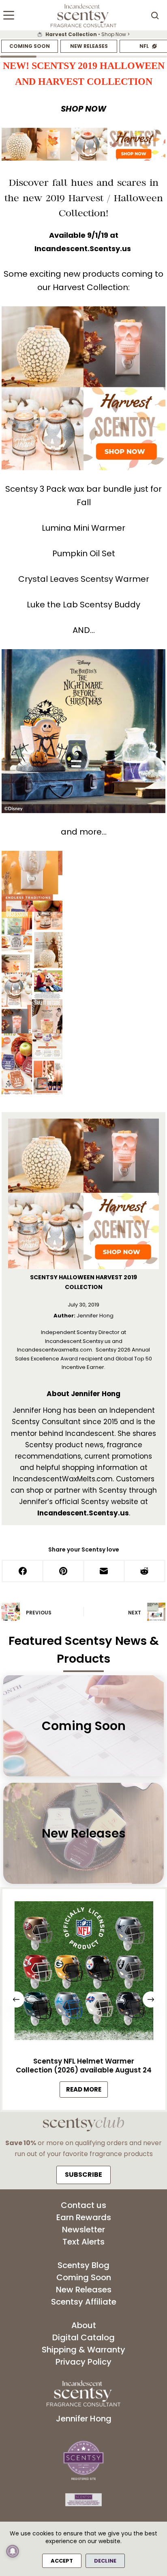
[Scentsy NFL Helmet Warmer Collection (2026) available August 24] (83, 1973)
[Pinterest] (64, 1572)
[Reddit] (145, 1572)
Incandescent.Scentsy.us (83, 249)
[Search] (155, 15)
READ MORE (87, 2091)
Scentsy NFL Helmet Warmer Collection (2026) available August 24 (84, 2066)
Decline (105, 2561)
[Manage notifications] (13, 2551)
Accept (62, 2561)
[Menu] (9, 15)
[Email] (105, 1572)
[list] (83, 34)
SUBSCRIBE (83, 2175)
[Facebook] (23, 1572)
